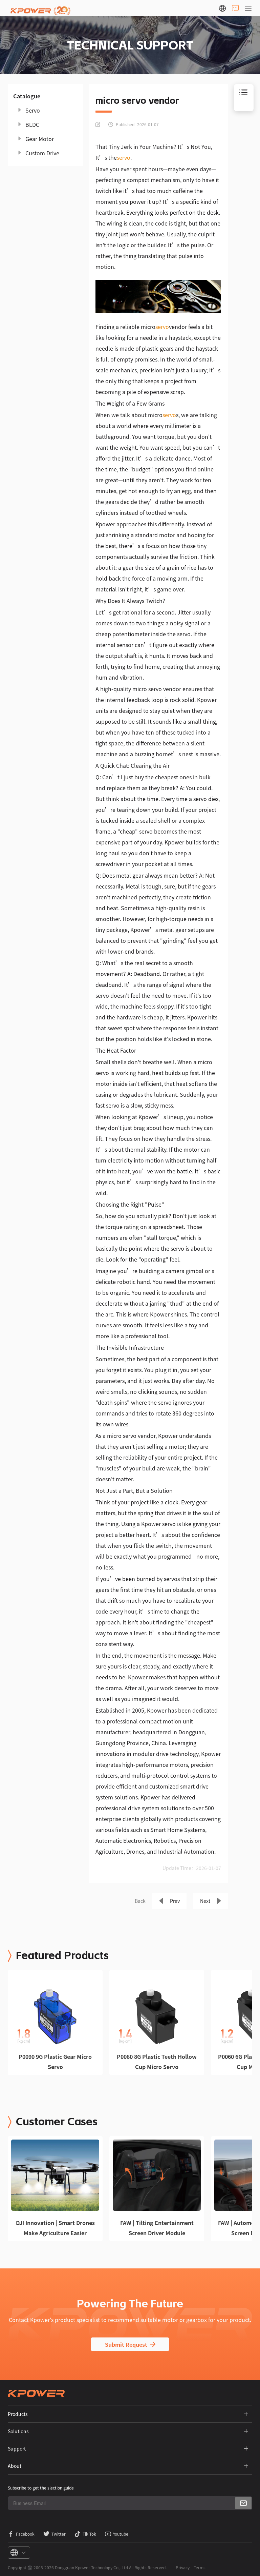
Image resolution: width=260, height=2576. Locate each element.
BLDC (32, 124)
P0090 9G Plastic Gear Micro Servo (55, 2062)
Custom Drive (42, 153)
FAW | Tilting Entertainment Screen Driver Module (157, 2228)
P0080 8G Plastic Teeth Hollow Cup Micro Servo (157, 2062)
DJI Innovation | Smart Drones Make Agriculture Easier (55, 2228)
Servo (33, 110)
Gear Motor (40, 139)
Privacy (183, 2567)
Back (140, 1901)
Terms (200, 2567)
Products (18, 2414)
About (15, 2466)
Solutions (18, 2431)
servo (124, 157)
